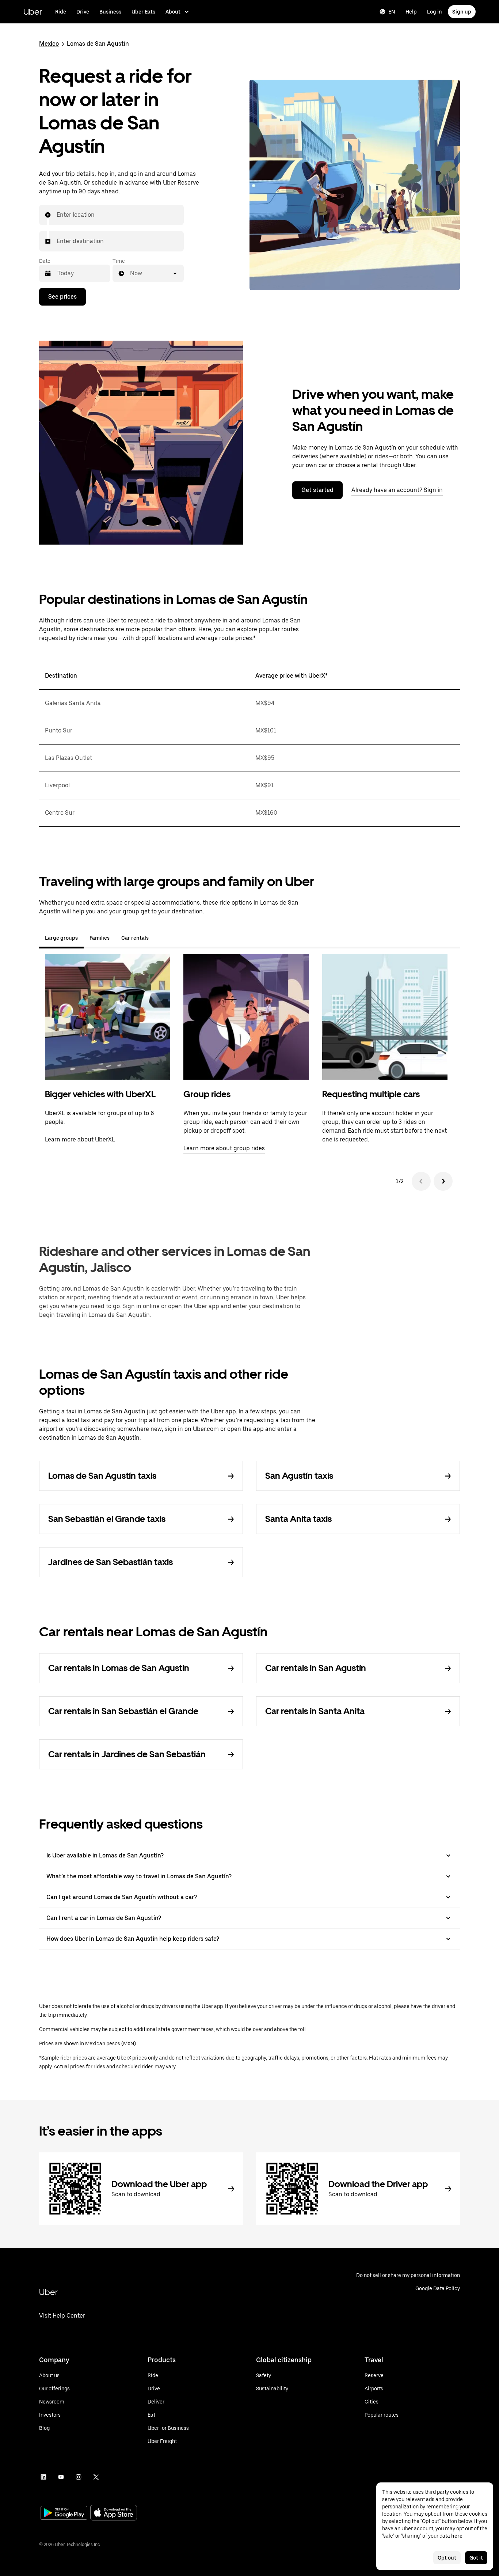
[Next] (443, 1181)
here (457, 2536)
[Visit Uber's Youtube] (61, 2477)
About (173, 12)
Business (110, 12)
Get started (317, 490)
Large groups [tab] (61, 938)
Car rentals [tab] (135, 938)
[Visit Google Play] (64, 2514)
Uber (33, 12)
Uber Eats (143, 12)
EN (392, 12)
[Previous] (421, 1181)
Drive (83, 12)
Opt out (447, 2558)
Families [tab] (100, 938)
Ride (61, 12)
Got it (476, 2558)
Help (411, 12)
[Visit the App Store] (114, 2513)
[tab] (160, 938)
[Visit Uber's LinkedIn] (43, 2477)
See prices (62, 297)
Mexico (49, 44)
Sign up (462, 12)
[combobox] (57, 215)
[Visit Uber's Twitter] (96, 2477)
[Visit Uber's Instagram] (79, 2477)
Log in (435, 12)
